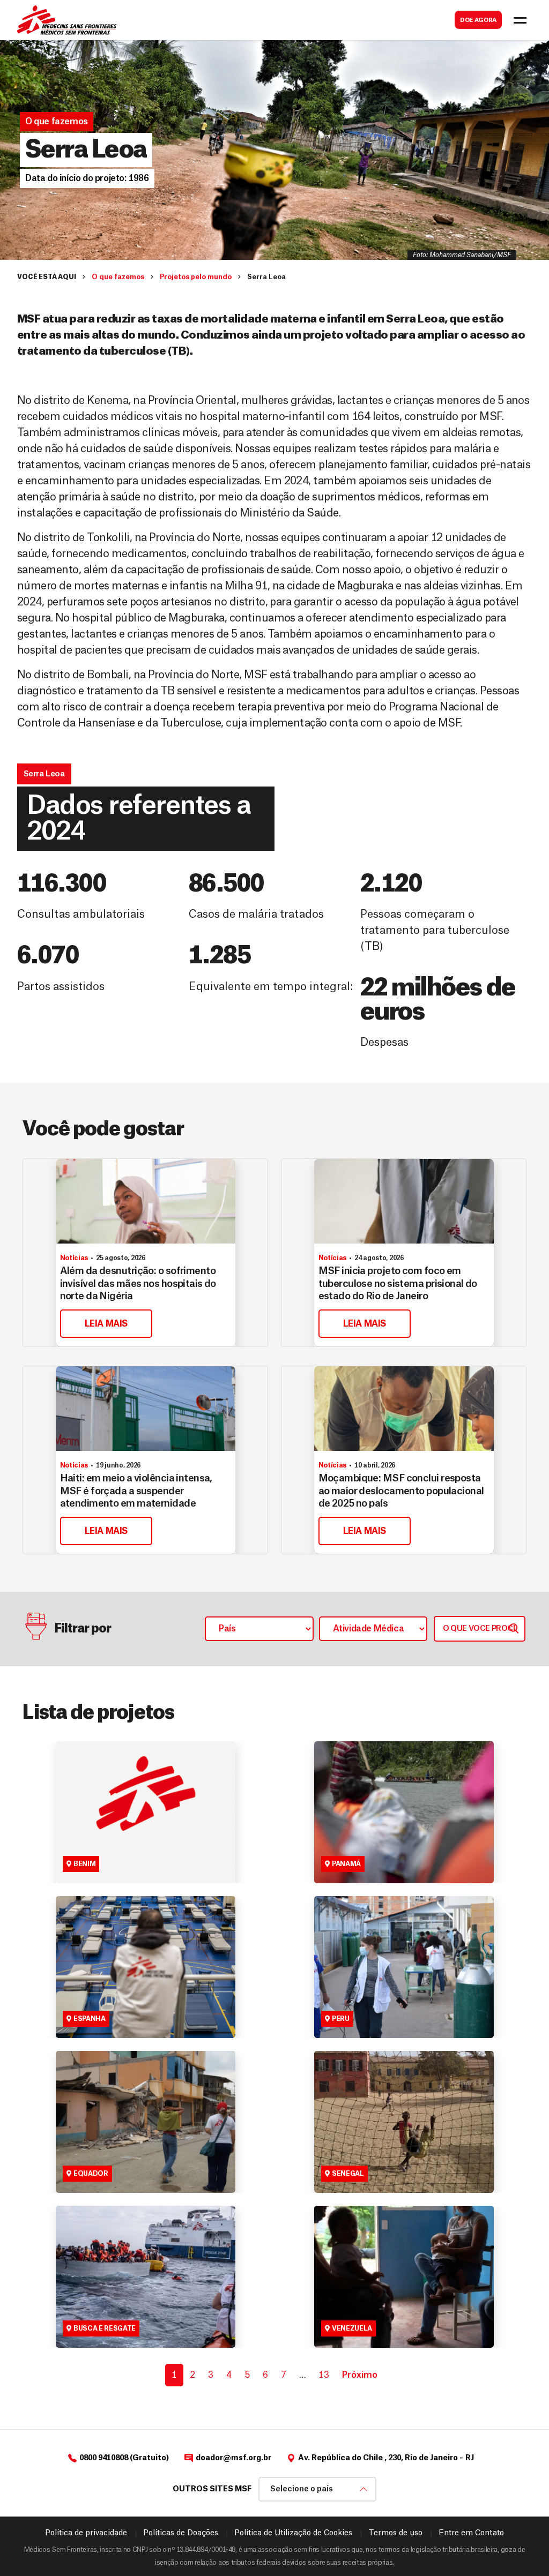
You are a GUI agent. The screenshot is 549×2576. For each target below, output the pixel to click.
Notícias (74, 1258)
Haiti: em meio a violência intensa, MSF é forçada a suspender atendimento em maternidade (136, 1491)
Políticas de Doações (181, 2533)
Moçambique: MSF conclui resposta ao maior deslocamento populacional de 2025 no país (401, 1491)
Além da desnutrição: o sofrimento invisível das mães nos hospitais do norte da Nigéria (138, 1283)
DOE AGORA (478, 20)
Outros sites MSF (212, 2489)
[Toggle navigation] (520, 20)
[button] (87, 178)
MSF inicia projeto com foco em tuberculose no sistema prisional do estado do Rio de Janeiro (398, 1283)
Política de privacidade (86, 2533)
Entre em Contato (471, 2533)
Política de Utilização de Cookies (293, 2533)
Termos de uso (395, 2533)
